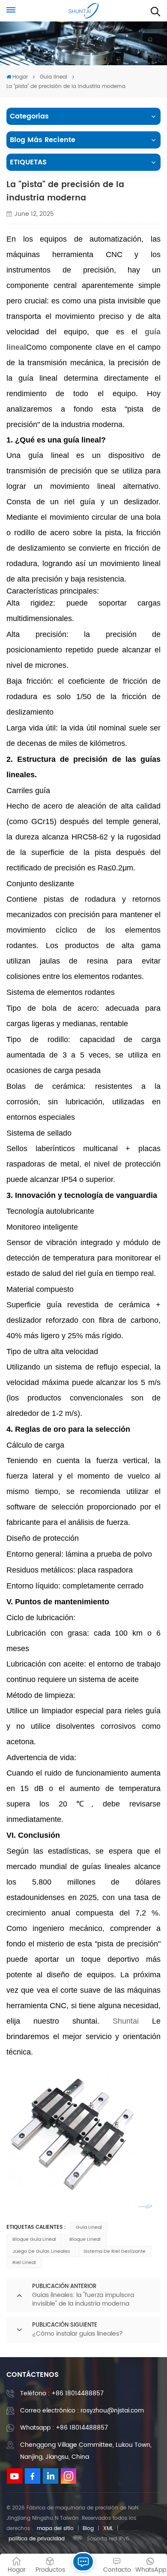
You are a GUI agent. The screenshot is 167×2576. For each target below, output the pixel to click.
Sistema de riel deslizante (115, 2252)
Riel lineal (24, 2263)
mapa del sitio (55, 2529)
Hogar (20, 77)
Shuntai (126, 2021)
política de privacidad (37, 2539)
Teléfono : (62, 2393)
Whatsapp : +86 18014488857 (64, 2428)
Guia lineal (54, 77)
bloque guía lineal (34, 2240)
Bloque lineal (85, 2240)
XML (108, 2529)
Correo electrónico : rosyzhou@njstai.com (82, 2411)
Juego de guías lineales (41, 2252)
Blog (88, 2529)
